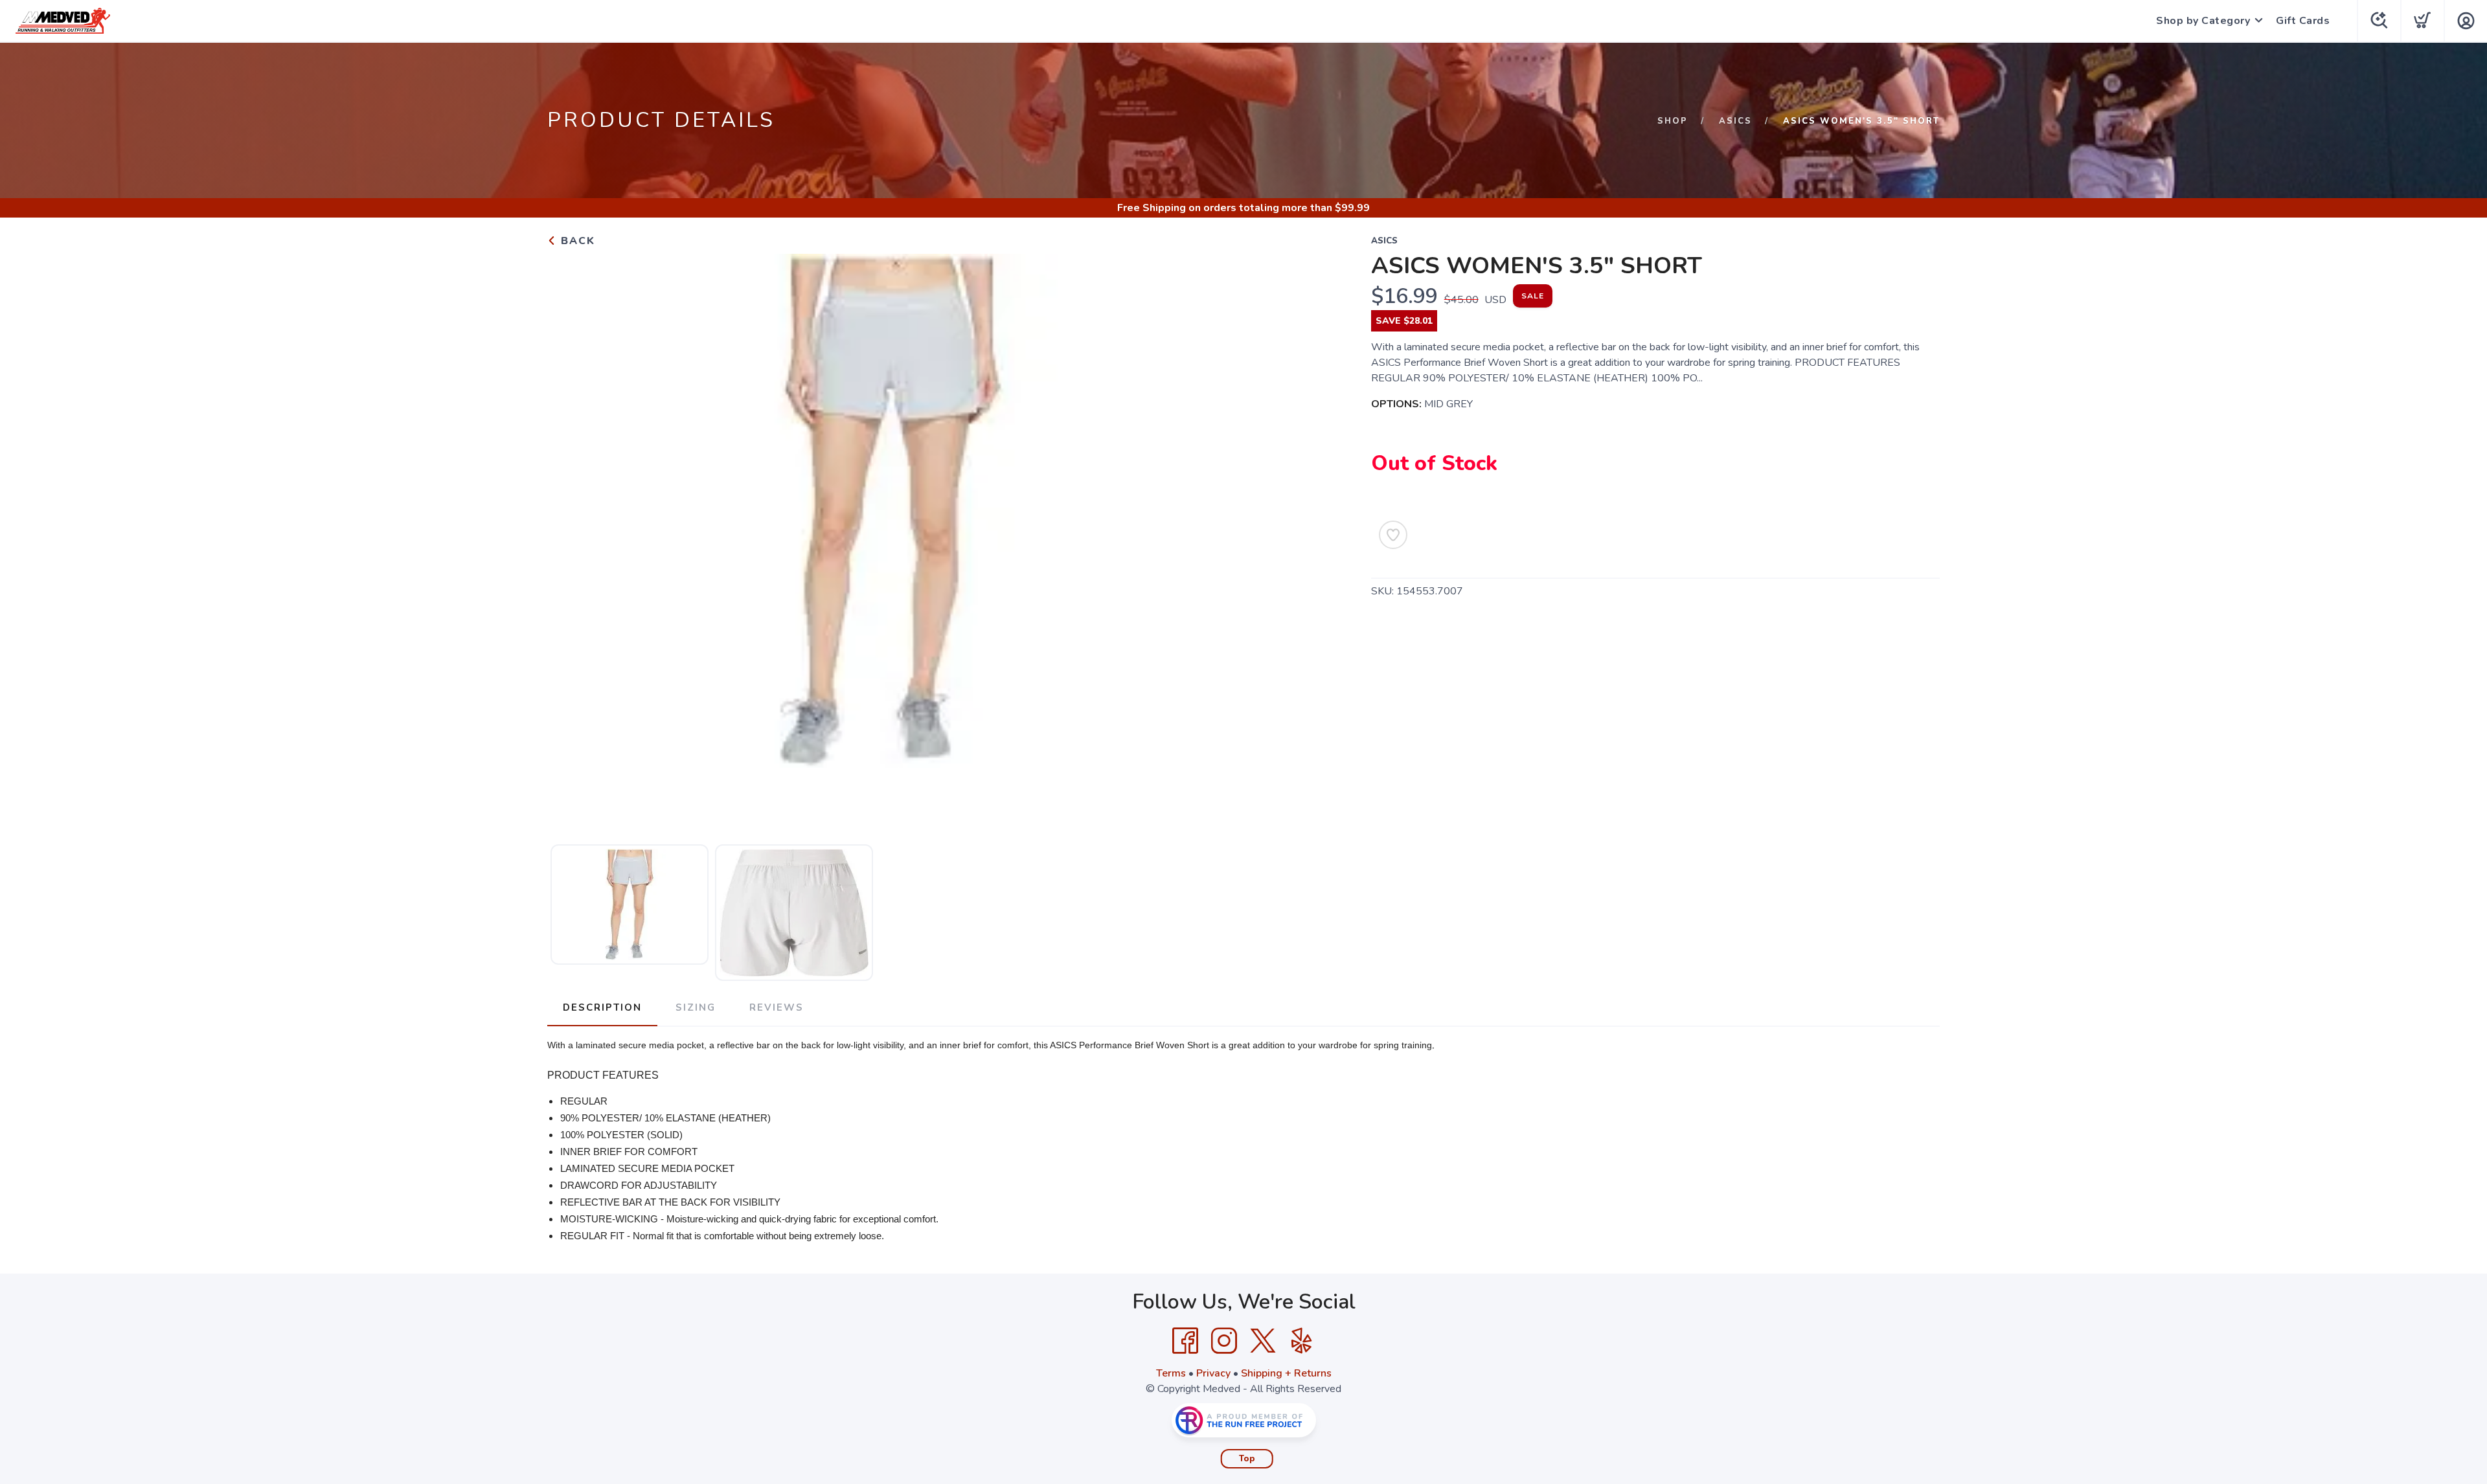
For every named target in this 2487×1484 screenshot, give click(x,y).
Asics (1735, 121)
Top (1247, 1459)
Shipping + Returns (1286, 1373)
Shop (1673, 121)
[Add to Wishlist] (1393, 535)
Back (576, 241)
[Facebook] (1185, 1341)
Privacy (1213, 1373)
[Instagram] (1224, 1341)
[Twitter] (1263, 1341)
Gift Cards (2303, 21)
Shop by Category (2203, 21)
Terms (1171, 1373)
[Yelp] (1302, 1341)
